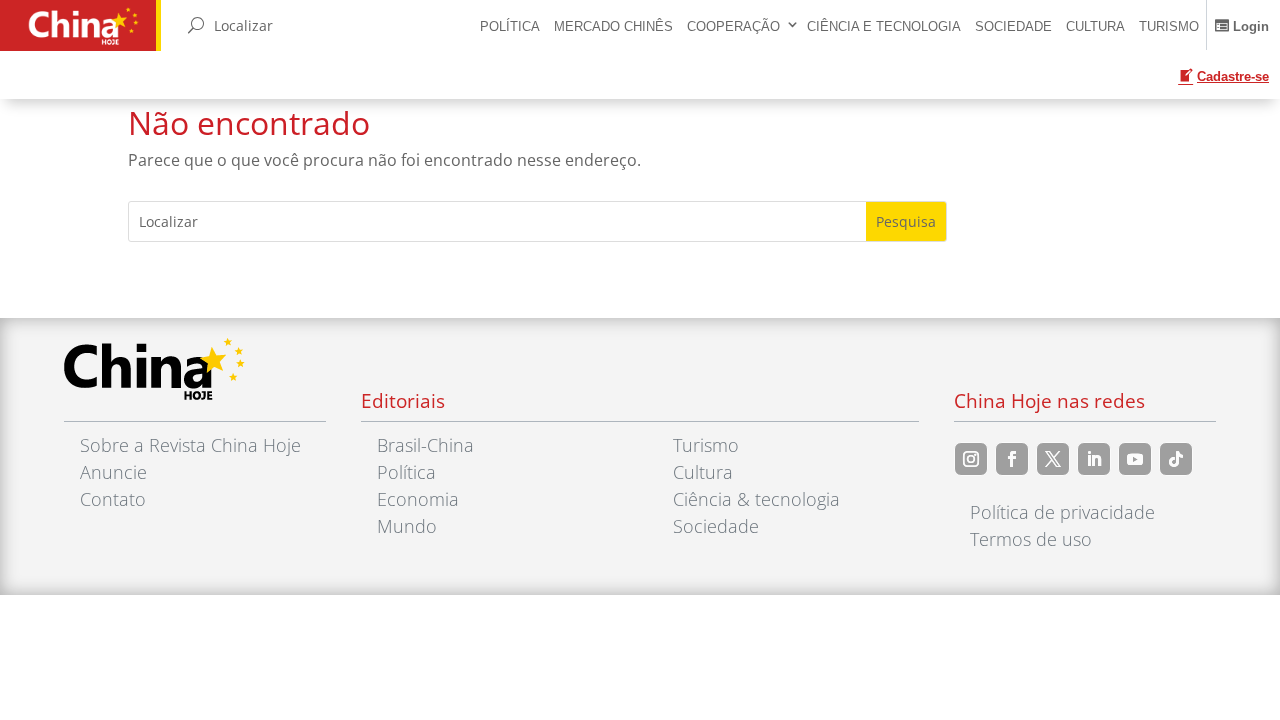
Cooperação (733, 26)
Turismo (1169, 26)
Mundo (407, 526)
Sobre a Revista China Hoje (190, 445)
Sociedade (1013, 26)
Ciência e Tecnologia (884, 26)
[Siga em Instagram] (971, 459)
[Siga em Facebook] (1012, 459)
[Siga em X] (1053, 459)
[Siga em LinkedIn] (1094, 459)
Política (510, 26)
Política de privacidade (1062, 512)
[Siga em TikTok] (1176, 459)
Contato (113, 499)
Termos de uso (1031, 539)
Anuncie (113, 472)
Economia (418, 499)
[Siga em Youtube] (1135, 459)
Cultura (1095, 26)
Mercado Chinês (613, 26)
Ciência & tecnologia (756, 499)
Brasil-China (425, 445)
